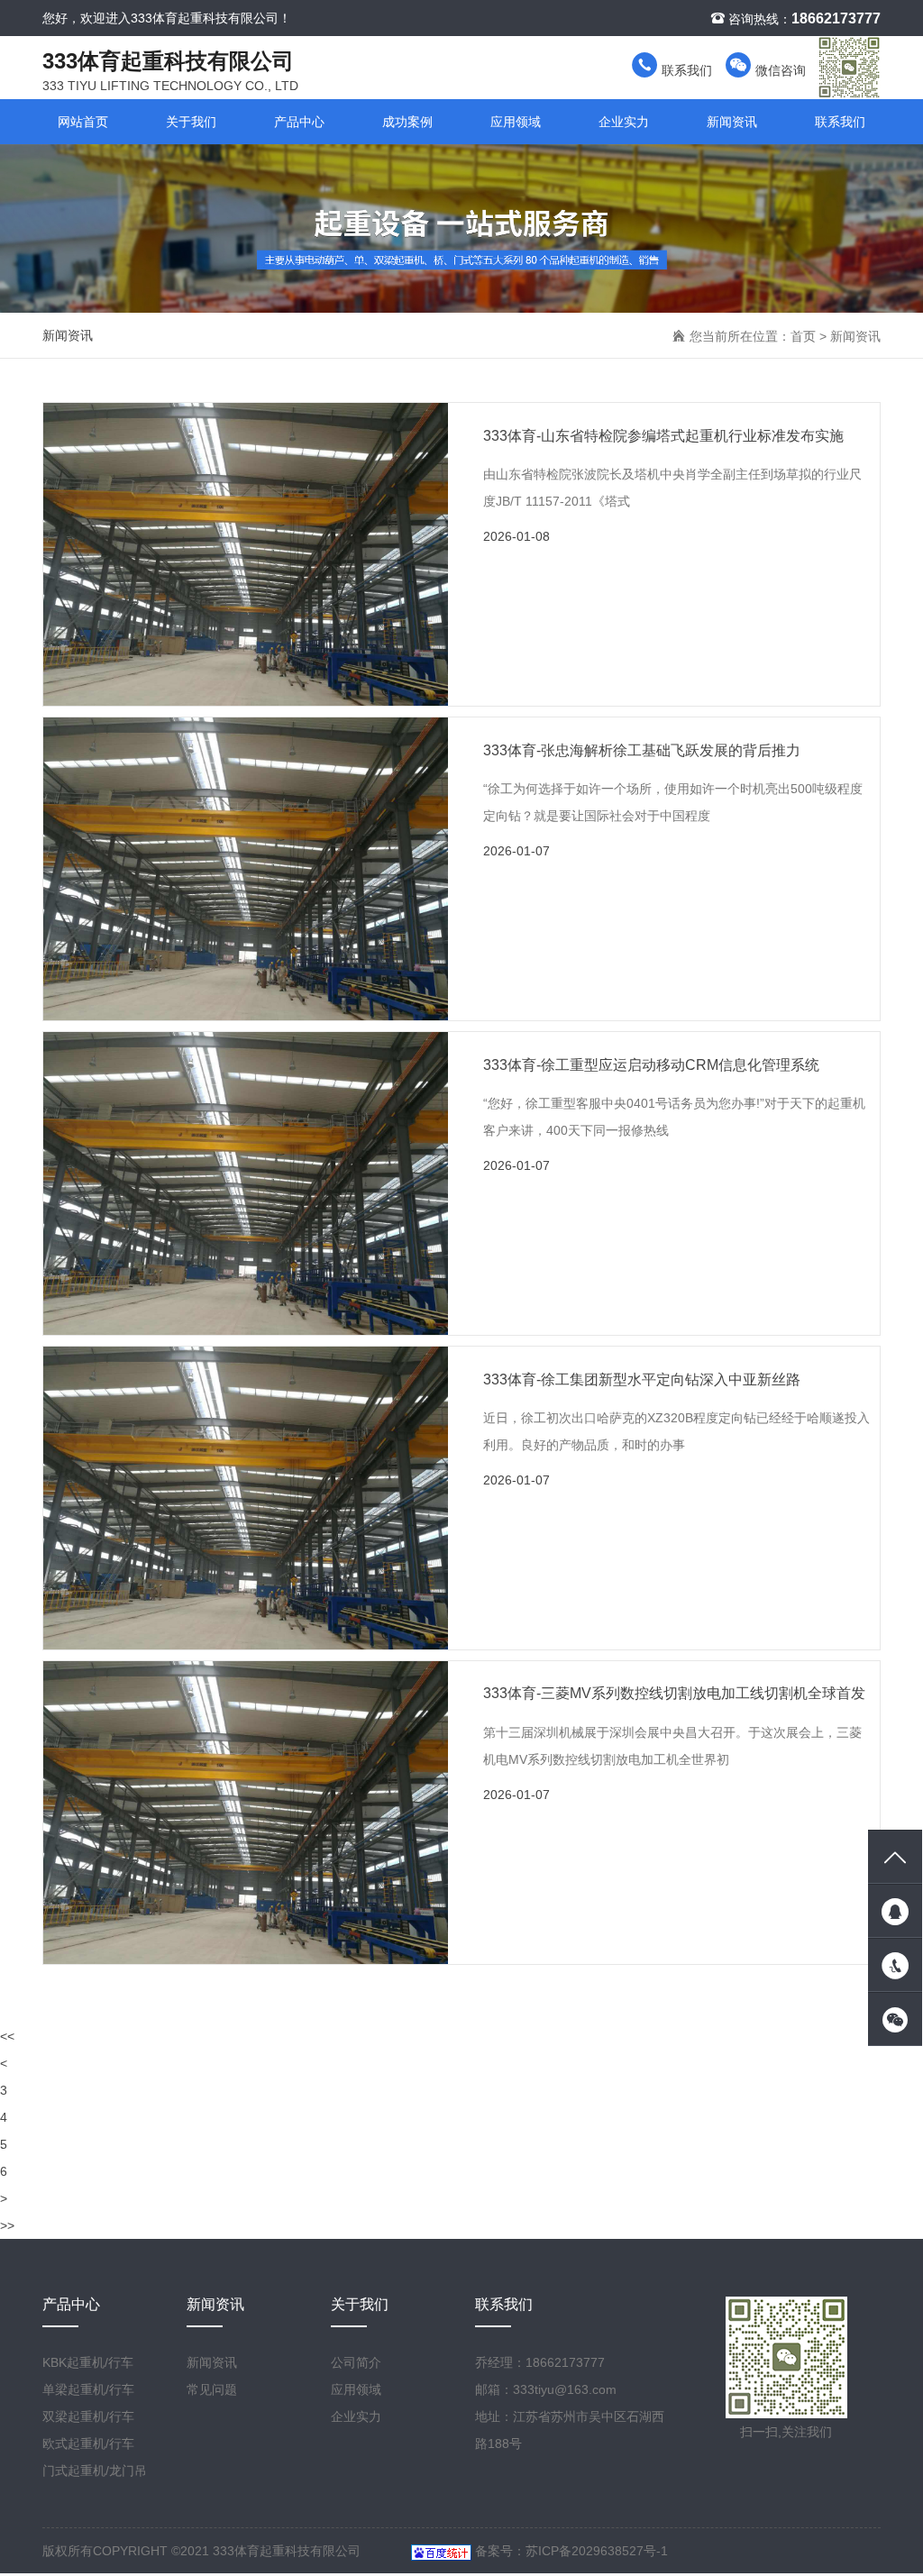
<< (7, 2036)
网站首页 (83, 122)
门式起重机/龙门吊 (95, 2471)
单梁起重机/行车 (88, 2389)
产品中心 (299, 122)
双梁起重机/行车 (88, 2416)
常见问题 (212, 2389)
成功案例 (407, 122)
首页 (803, 336)
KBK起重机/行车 (88, 2362)
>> (7, 2225)
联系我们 (685, 70)
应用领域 (516, 122)
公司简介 (356, 2362)
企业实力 (624, 122)
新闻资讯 (732, 122)
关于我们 (191, 122)
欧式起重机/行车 (88, 2444)
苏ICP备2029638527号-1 (597, 2551)
